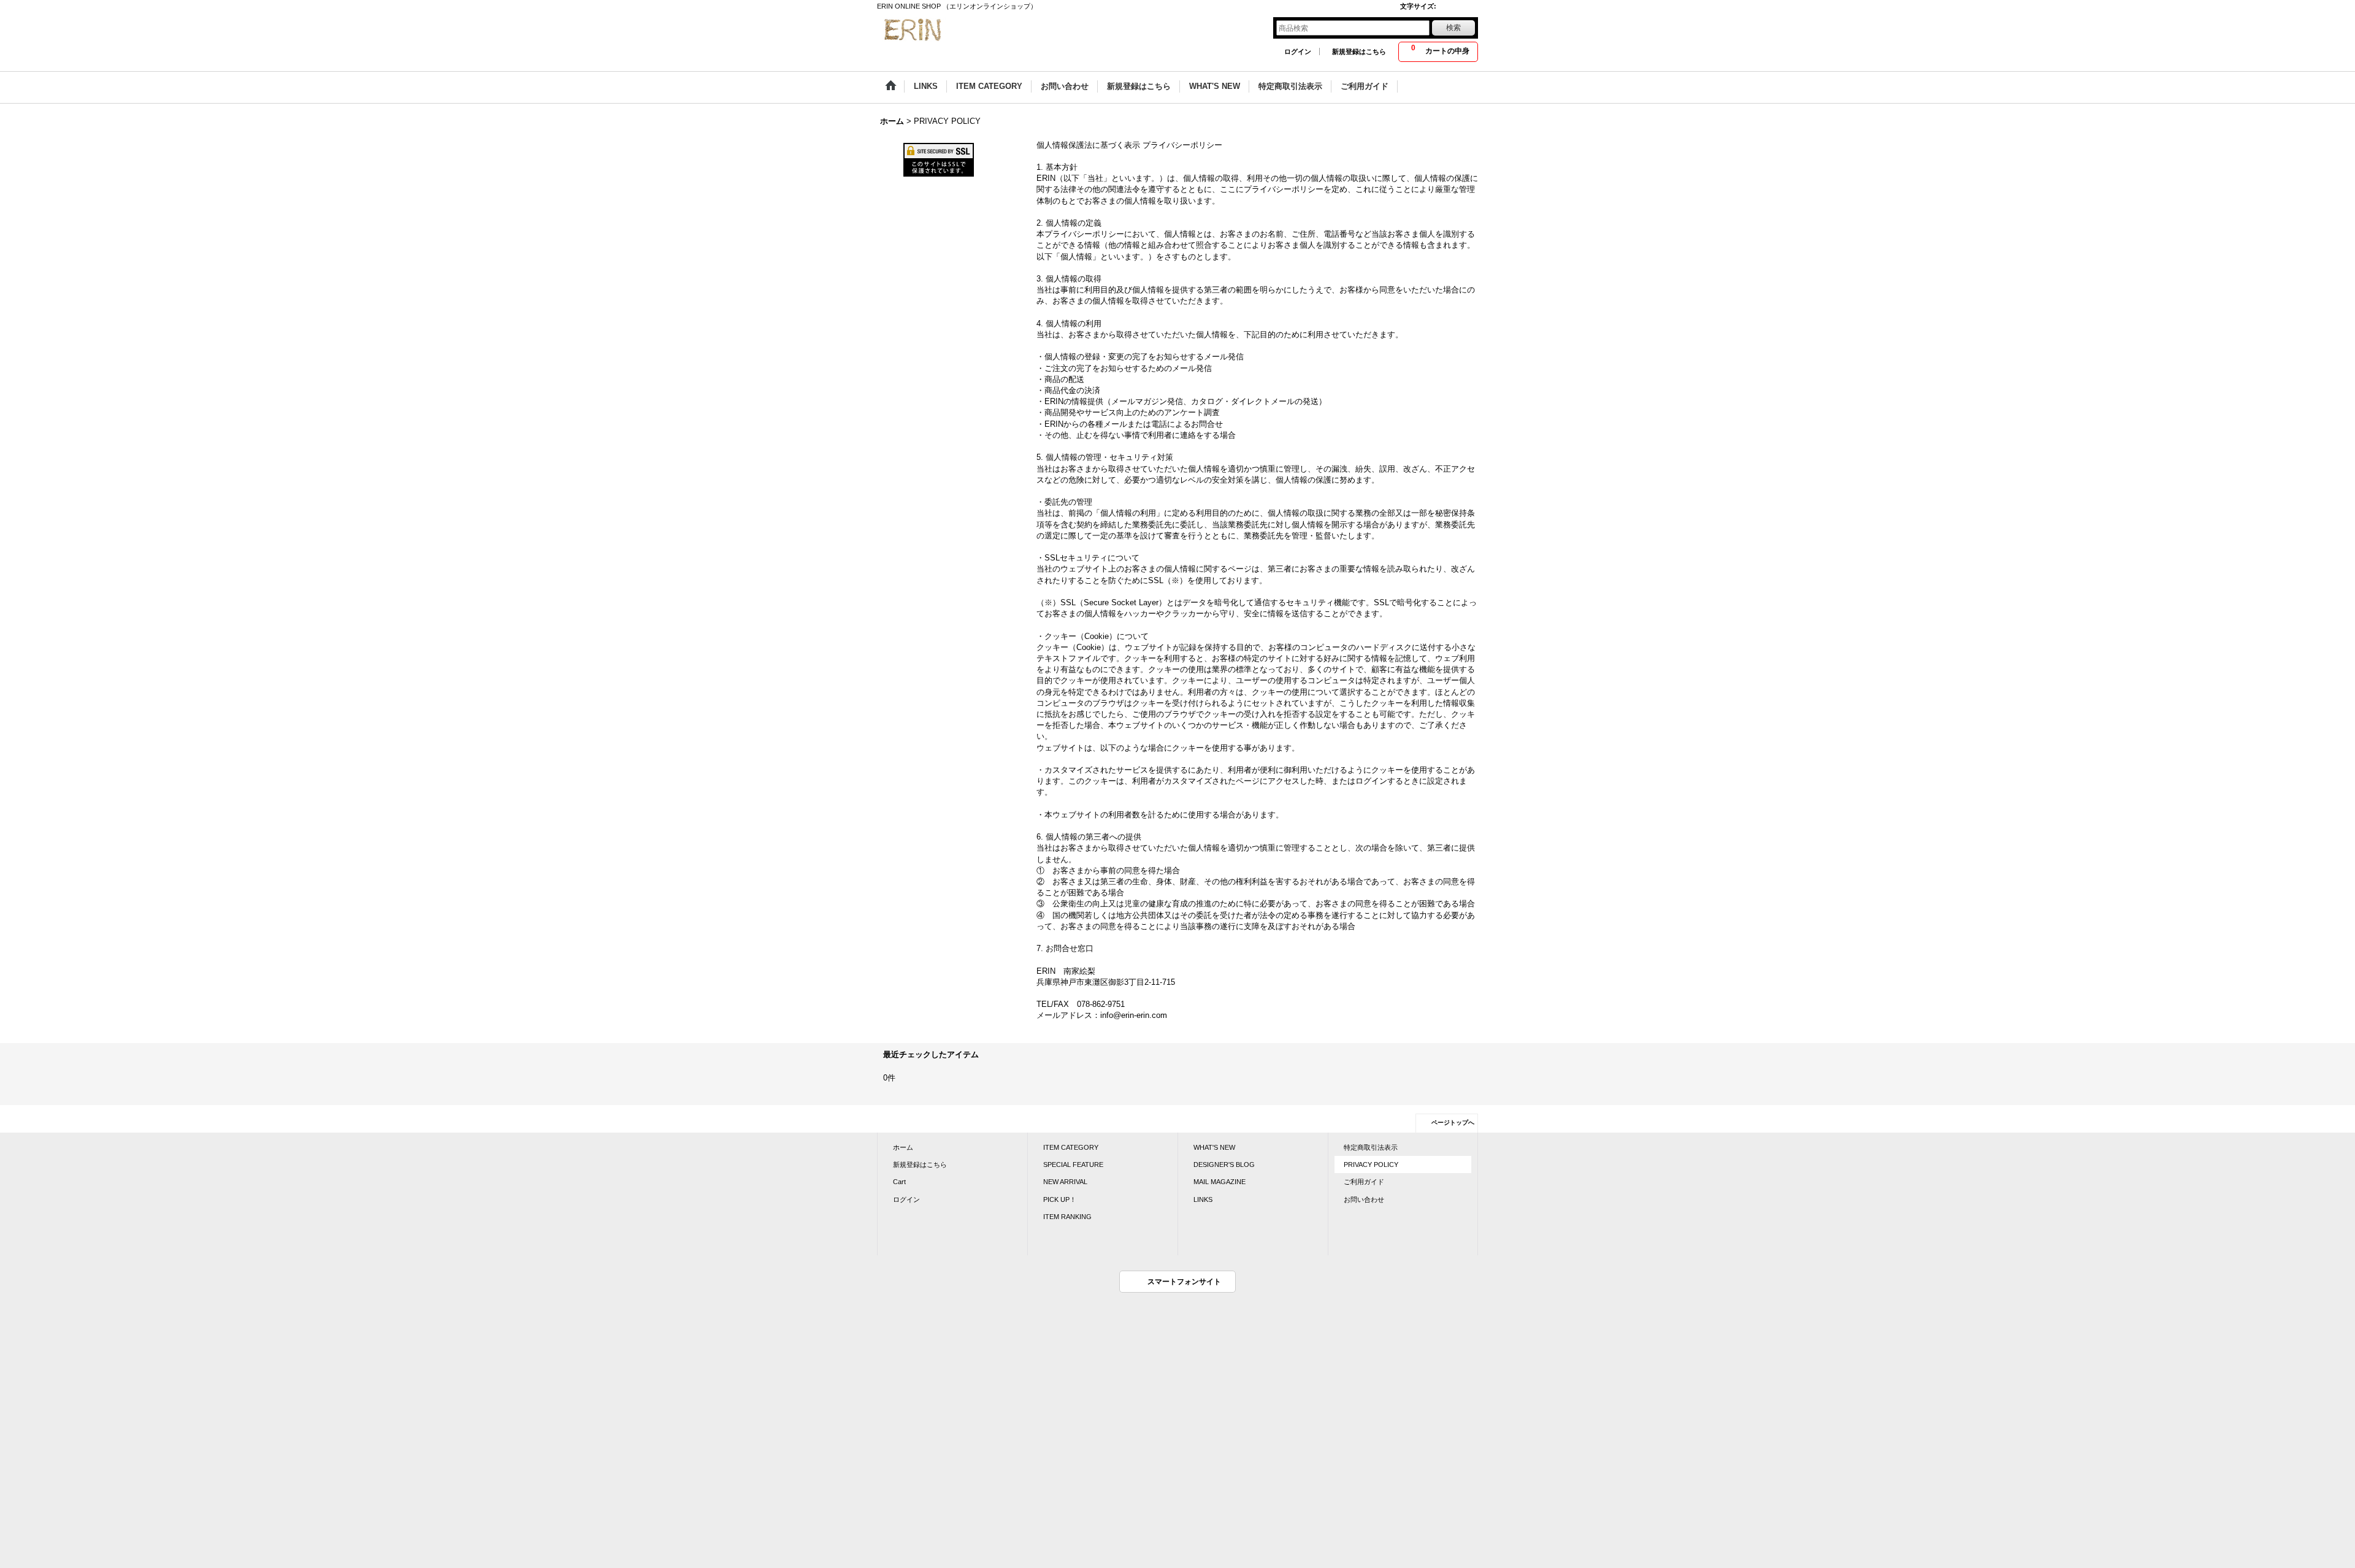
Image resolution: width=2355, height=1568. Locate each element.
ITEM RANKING (1067, 1217)
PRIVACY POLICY (1371, 1165)
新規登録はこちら (1359, 52)
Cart (899, 1182)
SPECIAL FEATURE (1073, 1165)
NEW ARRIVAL (1065, 1182)
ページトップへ (1453, 1122)
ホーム (903, 1147)
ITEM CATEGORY (1071, 1147)
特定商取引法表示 (1371, 1147)
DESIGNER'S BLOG (1224, 1165)
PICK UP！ (1060, 1199)
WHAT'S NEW (1214, 1147)
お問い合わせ (1364, 1199)
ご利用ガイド (1364, 1182)
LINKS (1203, 1199)
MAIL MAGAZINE (1220, 1182)
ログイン (1298, 52)
